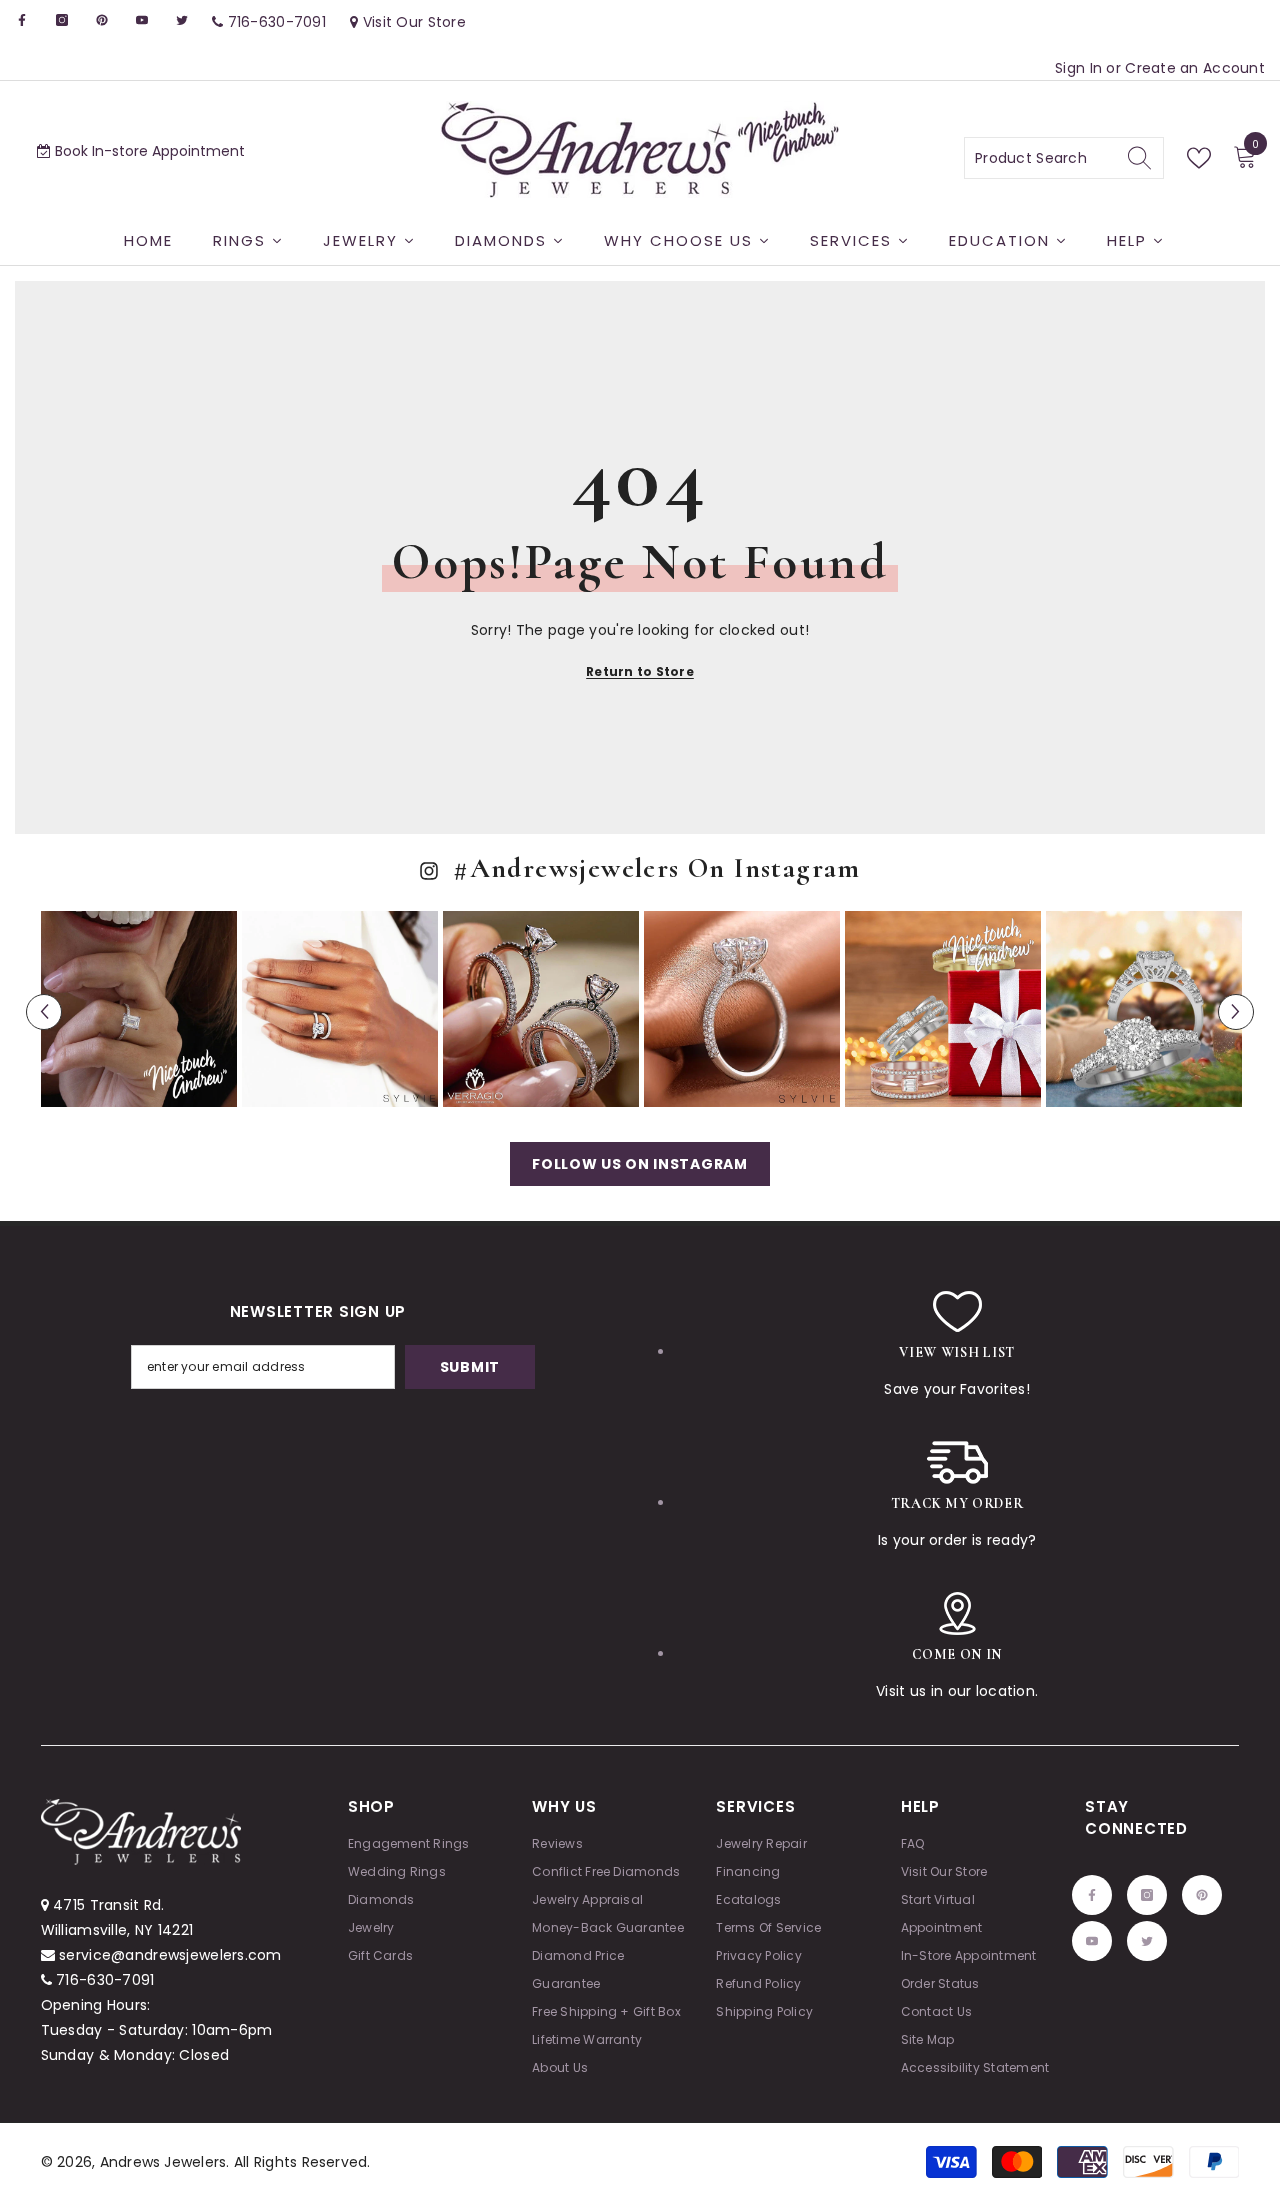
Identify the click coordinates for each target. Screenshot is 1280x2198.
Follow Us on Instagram (639, 1164)
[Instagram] (62, 20)
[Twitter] (182, 20)
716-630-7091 (105, 1980)
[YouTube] (142, 20)
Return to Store (640, 671)
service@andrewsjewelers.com (170, 1955)
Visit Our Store (412, 22)
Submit (470, 1367)
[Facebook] (22, 20)
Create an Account (1195, 68)
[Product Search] (1064, 158)
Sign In (1080, 68)
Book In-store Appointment (148, 151)
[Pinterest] (102, 20)
